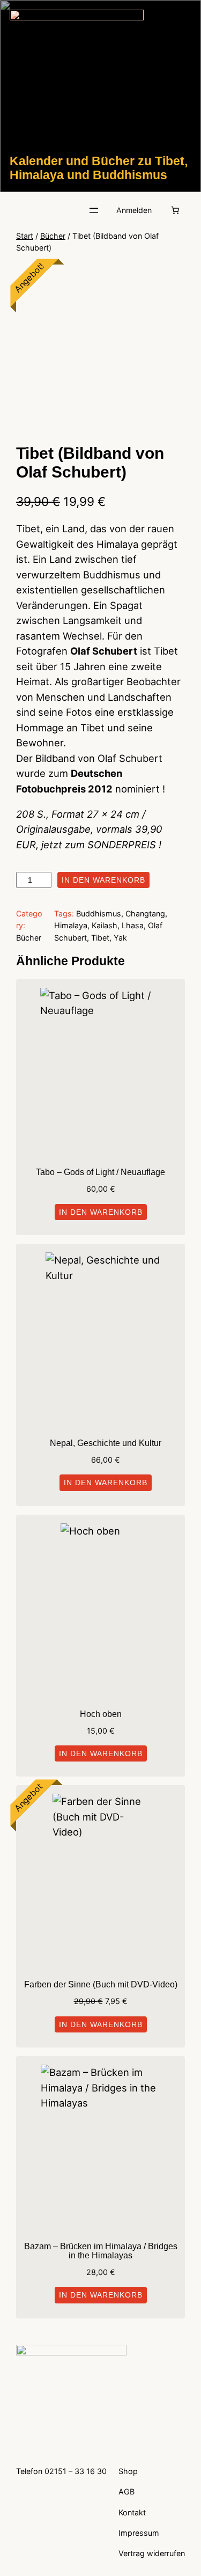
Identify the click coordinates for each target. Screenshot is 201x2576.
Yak (120, 938)
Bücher (53, 236)
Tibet (100, 938)
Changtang (145, 913)
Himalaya (71, 925)
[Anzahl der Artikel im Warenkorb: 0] (175, 210)
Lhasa (133, 925)
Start (25, 236)
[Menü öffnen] (94, 210)
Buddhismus (99, 913)
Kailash (105, 925)
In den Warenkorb (103, 880)
